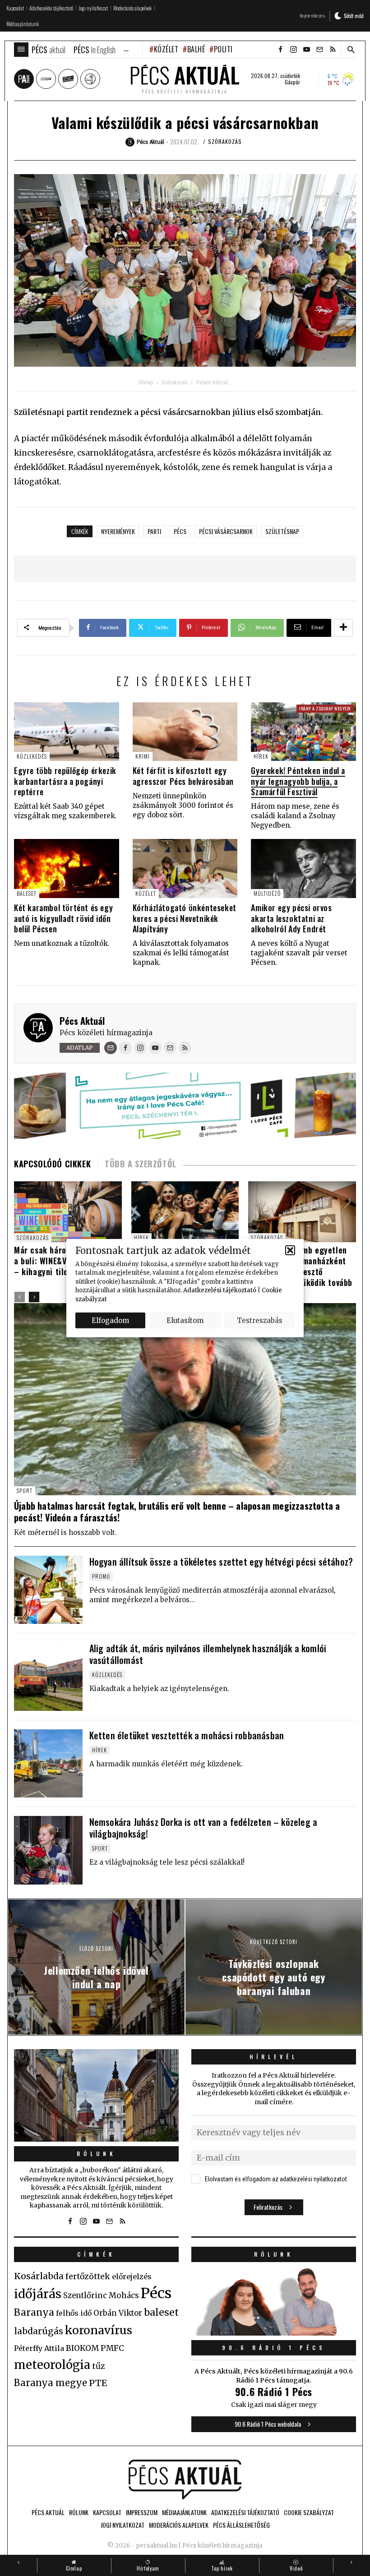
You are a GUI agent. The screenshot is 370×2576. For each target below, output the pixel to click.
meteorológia (52, 2365)
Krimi (143, 756)
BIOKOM (82, 2348)
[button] (290, 1250)
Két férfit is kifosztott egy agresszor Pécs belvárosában (183, 776)
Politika (227, 49)
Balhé (196, 49)
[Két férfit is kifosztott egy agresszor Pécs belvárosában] (185, 732)
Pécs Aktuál (82, 1021)
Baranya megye (51, 2383)
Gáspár (292, 82)
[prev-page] (20, 1297)
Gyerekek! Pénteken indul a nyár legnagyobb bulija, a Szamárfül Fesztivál (298, 781)
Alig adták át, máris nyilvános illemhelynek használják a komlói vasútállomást (208, 1654)
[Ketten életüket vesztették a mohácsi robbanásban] (48, 1764)
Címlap (146, 382)
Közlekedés (32, 756)
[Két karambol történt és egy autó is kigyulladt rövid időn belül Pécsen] (67, 869)
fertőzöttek (88, 2276)
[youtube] (306, 50)
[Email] (111, 1048)
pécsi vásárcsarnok (226, 531)
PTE (98, 2383)
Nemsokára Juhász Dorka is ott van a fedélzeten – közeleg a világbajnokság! (203, 1828)
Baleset (27, 893)
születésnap (282, 531)
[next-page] (34, 1297)
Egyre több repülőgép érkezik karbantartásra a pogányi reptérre (65, 781)
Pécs (180, 531)
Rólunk (97, 2154)
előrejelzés (132, 2276)
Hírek (261, 756)
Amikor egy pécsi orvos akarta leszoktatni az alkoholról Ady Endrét (291, 918)
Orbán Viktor (118, 2313)
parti (154, 531)
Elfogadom (110, 1320)
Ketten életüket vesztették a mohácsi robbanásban (187, 1735)
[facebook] (280, 50)
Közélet (166, 49)
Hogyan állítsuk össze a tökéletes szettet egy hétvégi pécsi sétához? (221, 1562)
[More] (343, 628)
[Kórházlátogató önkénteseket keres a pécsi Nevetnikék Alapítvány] (185, 869)
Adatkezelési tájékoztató (220, 1290)
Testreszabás (260, 1320)
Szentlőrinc (85, 2296)
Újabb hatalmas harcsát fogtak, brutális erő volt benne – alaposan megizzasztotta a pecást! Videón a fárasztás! (177, 1511)
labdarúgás (39, 2331)
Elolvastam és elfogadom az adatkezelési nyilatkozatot (276, 2179)
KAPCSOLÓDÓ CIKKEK (52, 1164)
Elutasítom (185, 1320)
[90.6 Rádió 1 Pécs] (274, 2333)
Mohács (124, 2295)
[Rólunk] (96, 2095)
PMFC (112, 2348)
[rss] (333, 50)
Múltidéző (267, 893)
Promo (101, 1576)
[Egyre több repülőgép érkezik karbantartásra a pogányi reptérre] (67, 732)
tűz (99, 2366)
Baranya (34, 2313)
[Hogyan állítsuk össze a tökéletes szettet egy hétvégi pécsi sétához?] (48, 1590)
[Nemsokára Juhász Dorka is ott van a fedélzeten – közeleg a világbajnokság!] (48, 1850)
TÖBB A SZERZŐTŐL (141, 1164)
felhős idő (74, 2313)
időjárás (38, 2294)
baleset (161, 2312)
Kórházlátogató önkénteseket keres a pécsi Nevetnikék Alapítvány (185, 918)
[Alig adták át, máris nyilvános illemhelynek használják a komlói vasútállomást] (48, 1677)
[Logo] (185, 2479)
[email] (319, 50)
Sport (25, 1491)
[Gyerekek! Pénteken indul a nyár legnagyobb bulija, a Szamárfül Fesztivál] (303, 732)
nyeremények (118, 531)
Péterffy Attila (39, 2348)
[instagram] (293, 50)
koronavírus (99, 2330)
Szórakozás (225, 141)
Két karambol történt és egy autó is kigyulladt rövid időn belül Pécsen (63, 918)
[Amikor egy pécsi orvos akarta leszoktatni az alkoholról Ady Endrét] (303, 869)
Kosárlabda (39, 2276)
